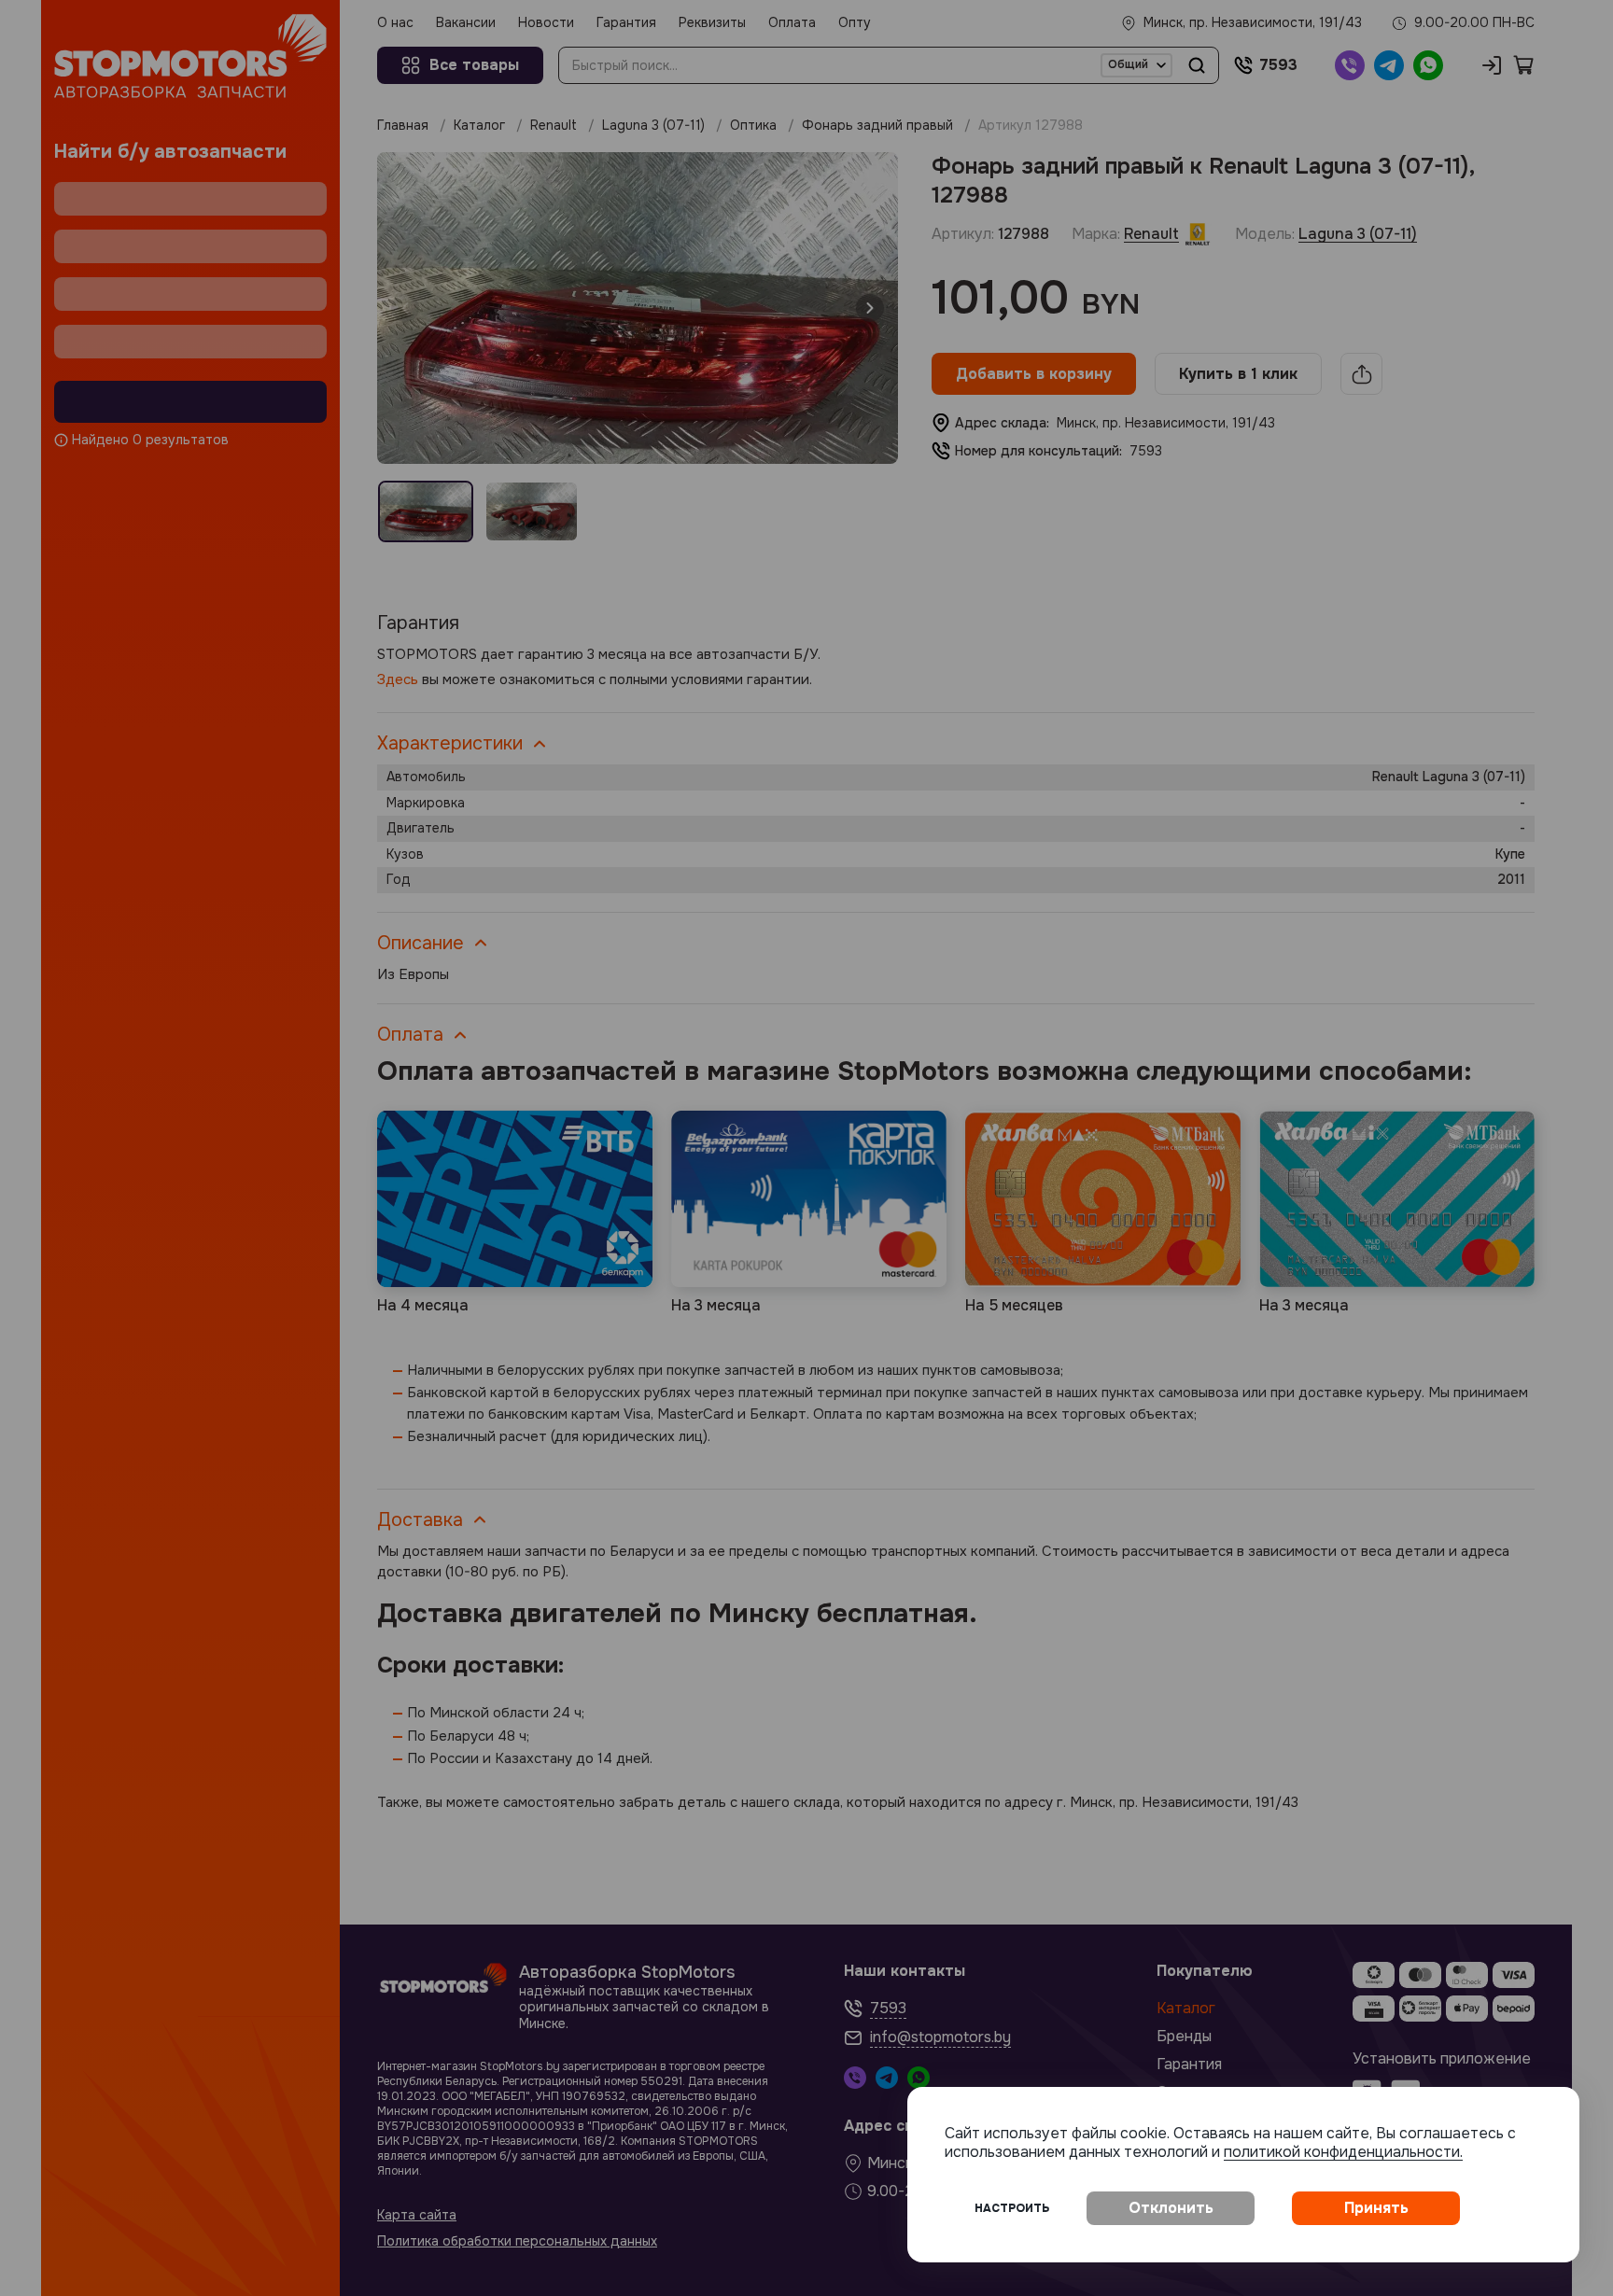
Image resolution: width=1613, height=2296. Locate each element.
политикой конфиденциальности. (1343, 2152)
